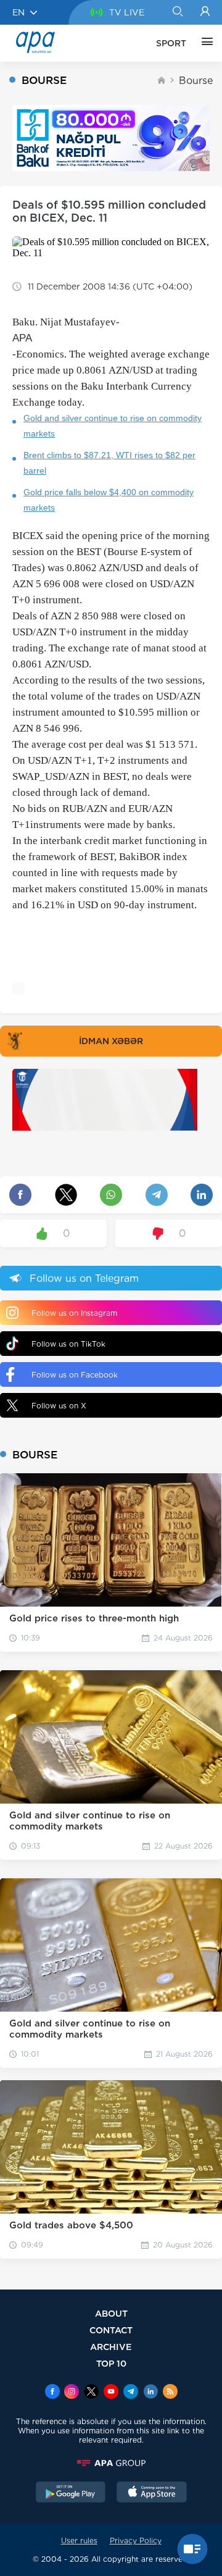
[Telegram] (131, 2393)
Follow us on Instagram (74, 1313)
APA (22, 338)
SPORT (171, 43)
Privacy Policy (136, 2540)
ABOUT (111, 2313)
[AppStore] (152, 2493)
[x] (91, 2393)
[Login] (205, 12)
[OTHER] (204, 43)
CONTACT (111, 2330)
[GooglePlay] (71, 2493)
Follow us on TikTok (68, 1344)
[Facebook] (52, 2393)
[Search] (177, 12)
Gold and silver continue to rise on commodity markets (113, 426)
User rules (79, 2540)
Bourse (196, 81)
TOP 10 (111, 2363)
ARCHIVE (111, 2347)
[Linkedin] (150, 2393)
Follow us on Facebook (75, 1375)
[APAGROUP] (111, 2463)
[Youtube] (111, 2393)
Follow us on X (59, 1406)
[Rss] (170, 2393)
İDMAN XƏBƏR (111, 1041)
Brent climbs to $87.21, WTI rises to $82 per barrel (109, 463)
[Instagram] (72, 2393)
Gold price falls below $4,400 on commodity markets (109, 500)
